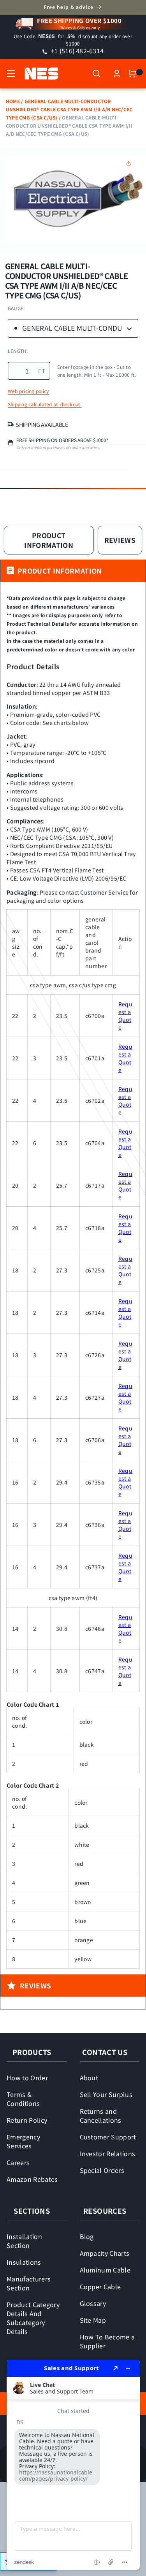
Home (13, 101)
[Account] (117, 74)
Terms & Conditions (23, 2099)
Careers (18, 2162)
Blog (87, 2236)
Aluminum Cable (105, 2270)
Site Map (93, 2320)
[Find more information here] (73, 2465)
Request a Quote (125, 1016)
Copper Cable (100, 2286)
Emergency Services (23, 2141)
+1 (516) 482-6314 (76, 51)
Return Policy (27, 2120)
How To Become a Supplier (107, 2341)
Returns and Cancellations (101, 2115)
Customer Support (108, 2137)
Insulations (24, 2262)
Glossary (93, 2303)
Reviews (120, 540)
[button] (11, 74)
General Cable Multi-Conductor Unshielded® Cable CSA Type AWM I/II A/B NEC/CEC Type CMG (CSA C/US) (69, 109)
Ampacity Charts (105, 2253)
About (89, 2078)
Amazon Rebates (32, 2179)
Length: (18, 351)
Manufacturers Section (29, 2283)
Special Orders (102, 2170)
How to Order (27, 2078)
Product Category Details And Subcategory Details (33, 2318)
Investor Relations (108, 2153)
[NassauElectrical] (38, 74)
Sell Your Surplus (106, 2094)
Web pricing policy (28, 391)
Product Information (49, 540)
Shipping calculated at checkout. (45, 404)
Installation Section (24, 2241)
